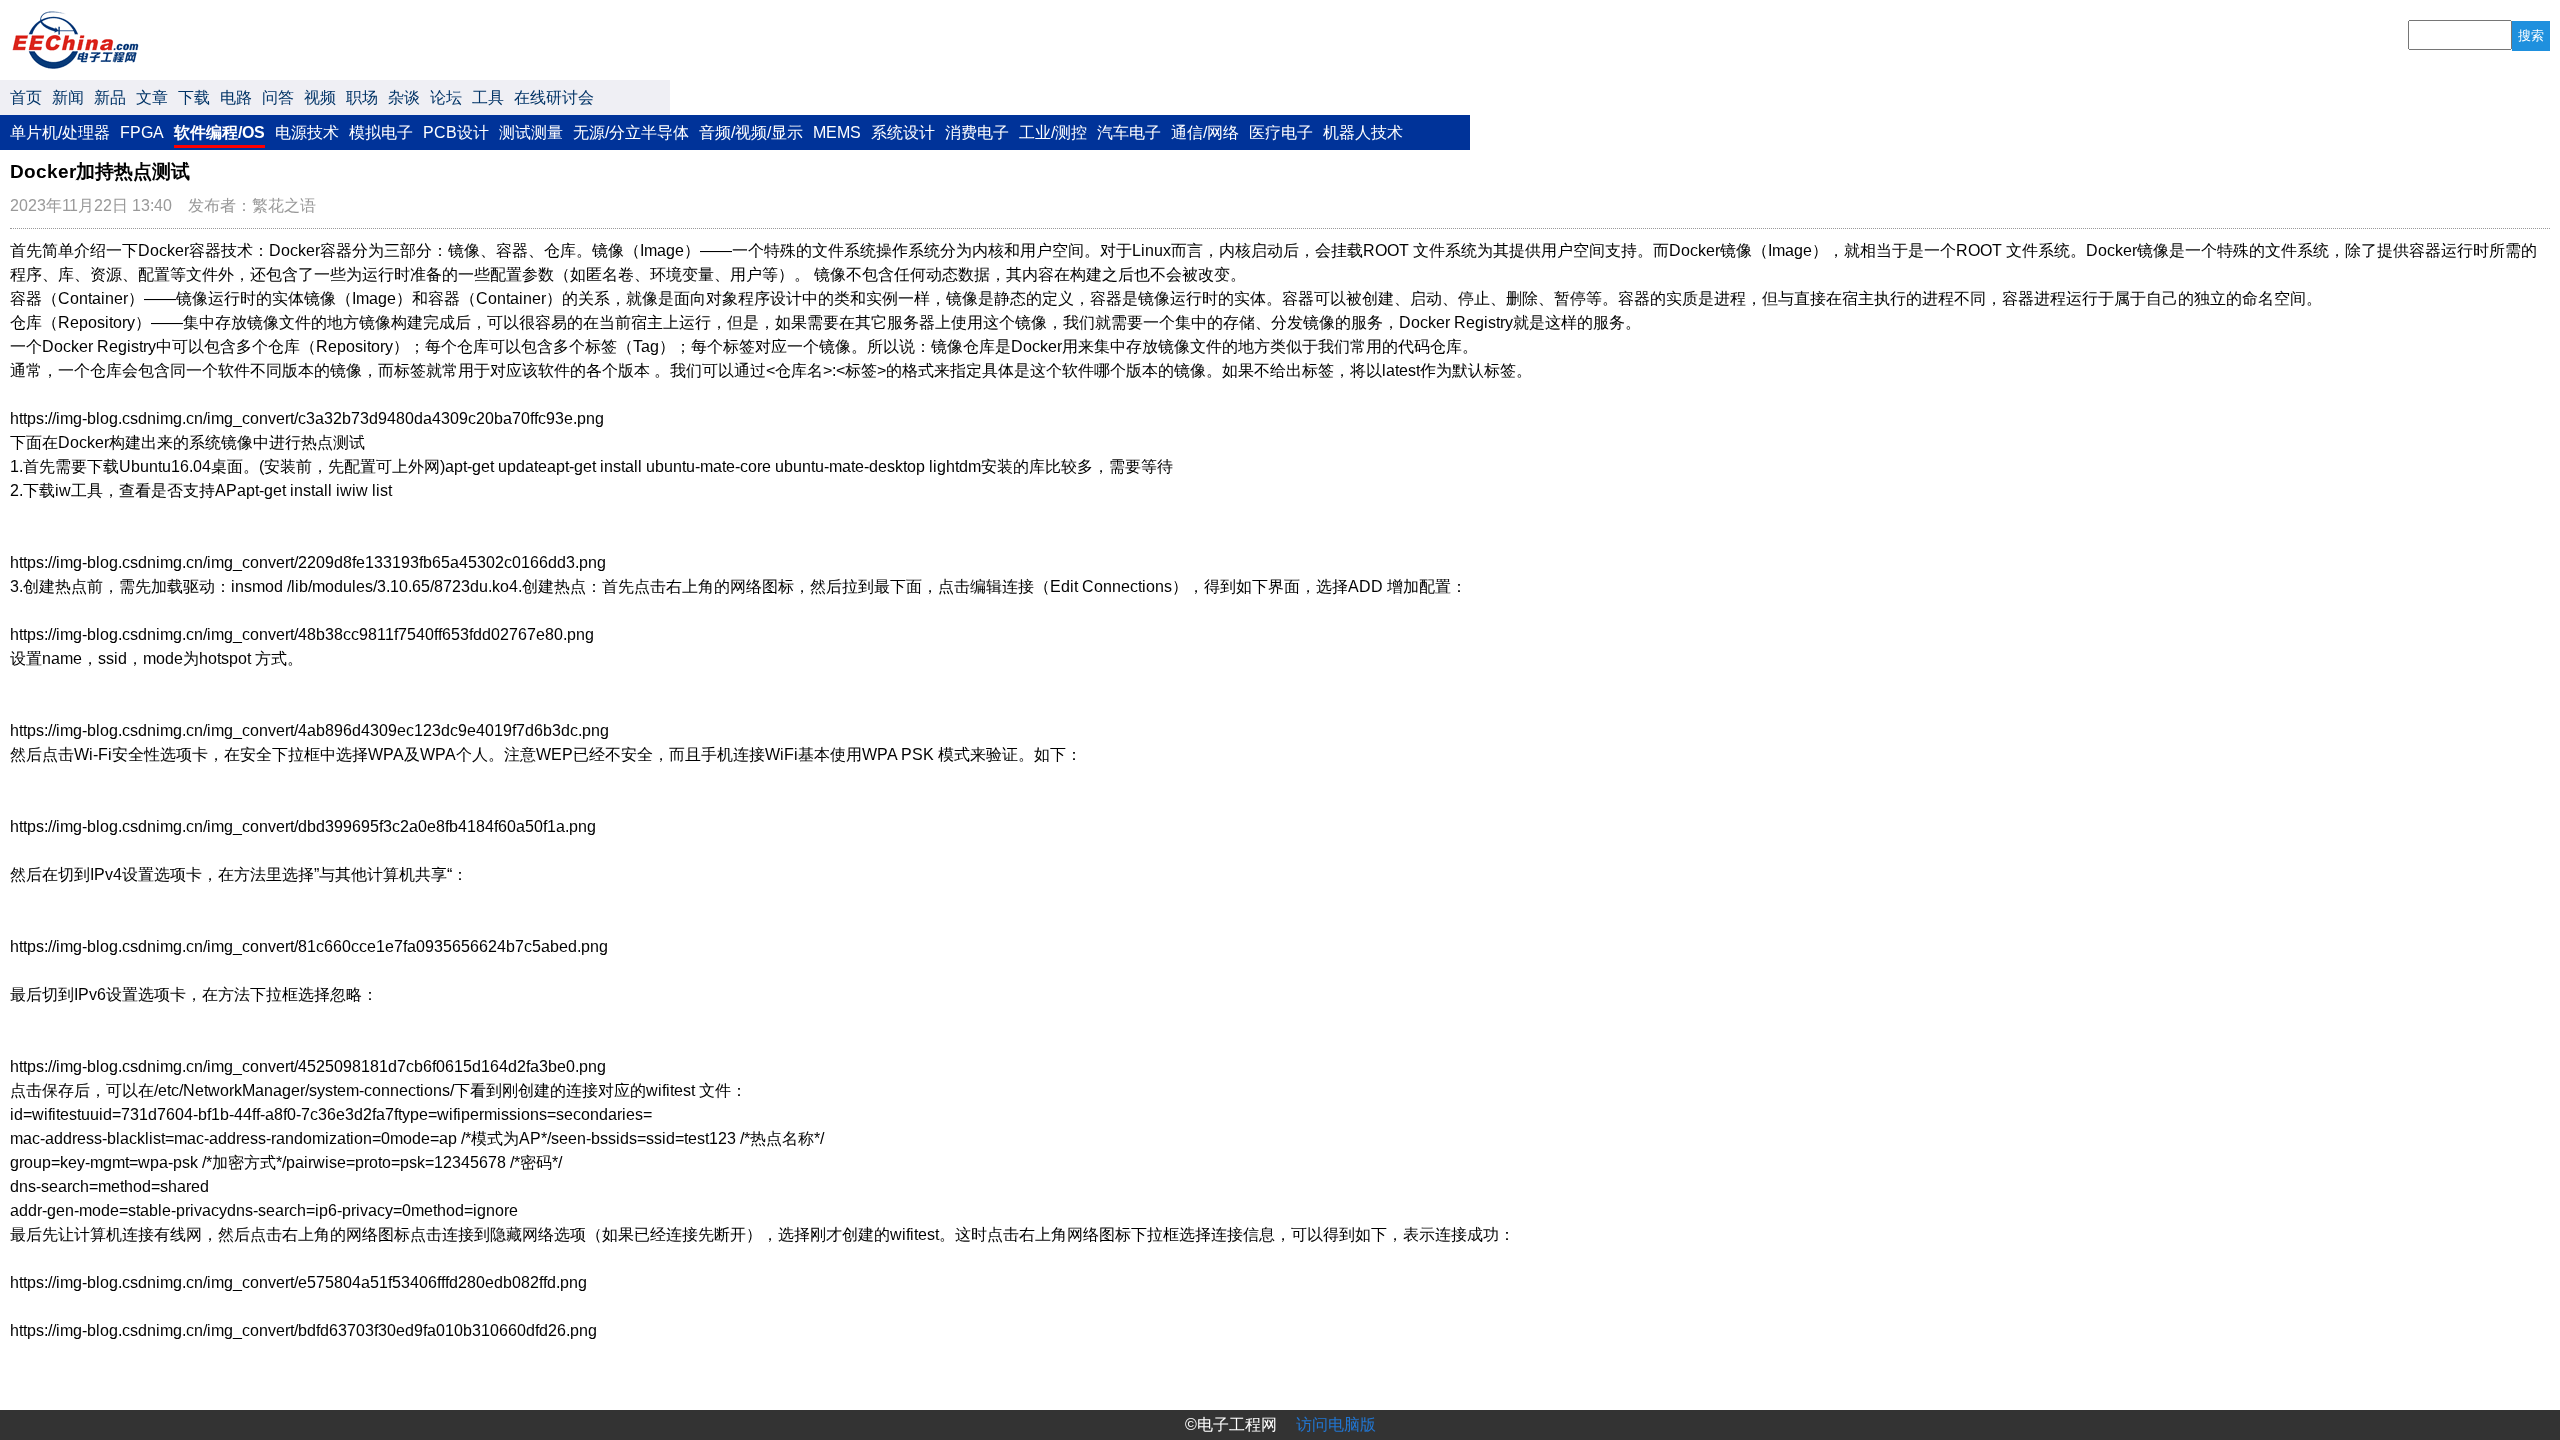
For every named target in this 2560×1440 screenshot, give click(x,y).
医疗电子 (1281, 132)
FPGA (142, 132)
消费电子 (977, 132)
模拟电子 (381, 132)
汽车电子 (1129, 132)
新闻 (68, 97)
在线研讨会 (554, 97)
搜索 (2531, 35)
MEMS (837, 132)
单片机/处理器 (60, 132)
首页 (26, 97)
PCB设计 (456, 132)
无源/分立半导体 (631, 132)
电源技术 (307, 132)
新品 (110, 97)
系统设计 (903, 132)
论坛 (446, 97)
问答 (278, 97)
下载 (194, 97)
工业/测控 (1053, 132)
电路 (236, 97)
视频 (320, 97)
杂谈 (404, 97)
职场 (362, 97)
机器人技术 (1363, 132)
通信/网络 (1205, 132)
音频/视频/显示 (751, 132)
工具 (488, 97)
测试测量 (531, 132)
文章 (152, 97)
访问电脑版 (1336, 1424)
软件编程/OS (219, 132)
